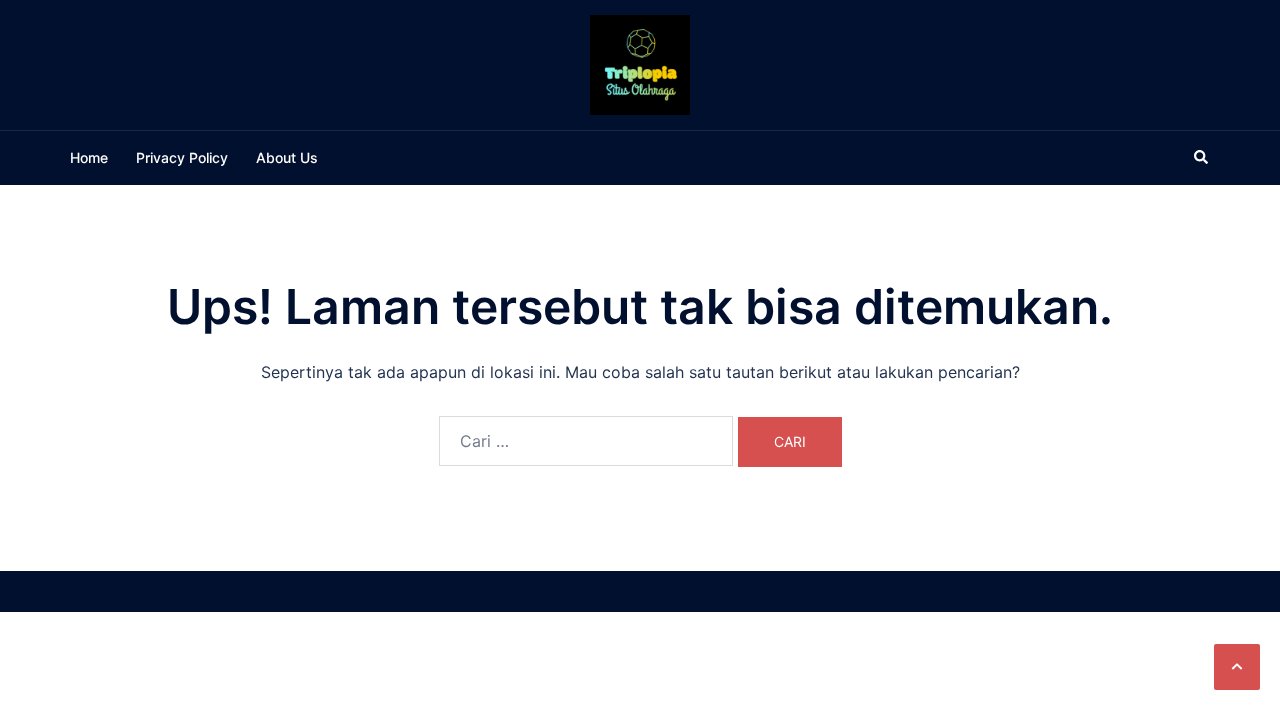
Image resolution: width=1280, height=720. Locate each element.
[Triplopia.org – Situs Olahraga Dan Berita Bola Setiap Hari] (640, 63)
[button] (1237, 667)
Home (89, 157)
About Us (287, 157)
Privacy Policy (182, 157)
